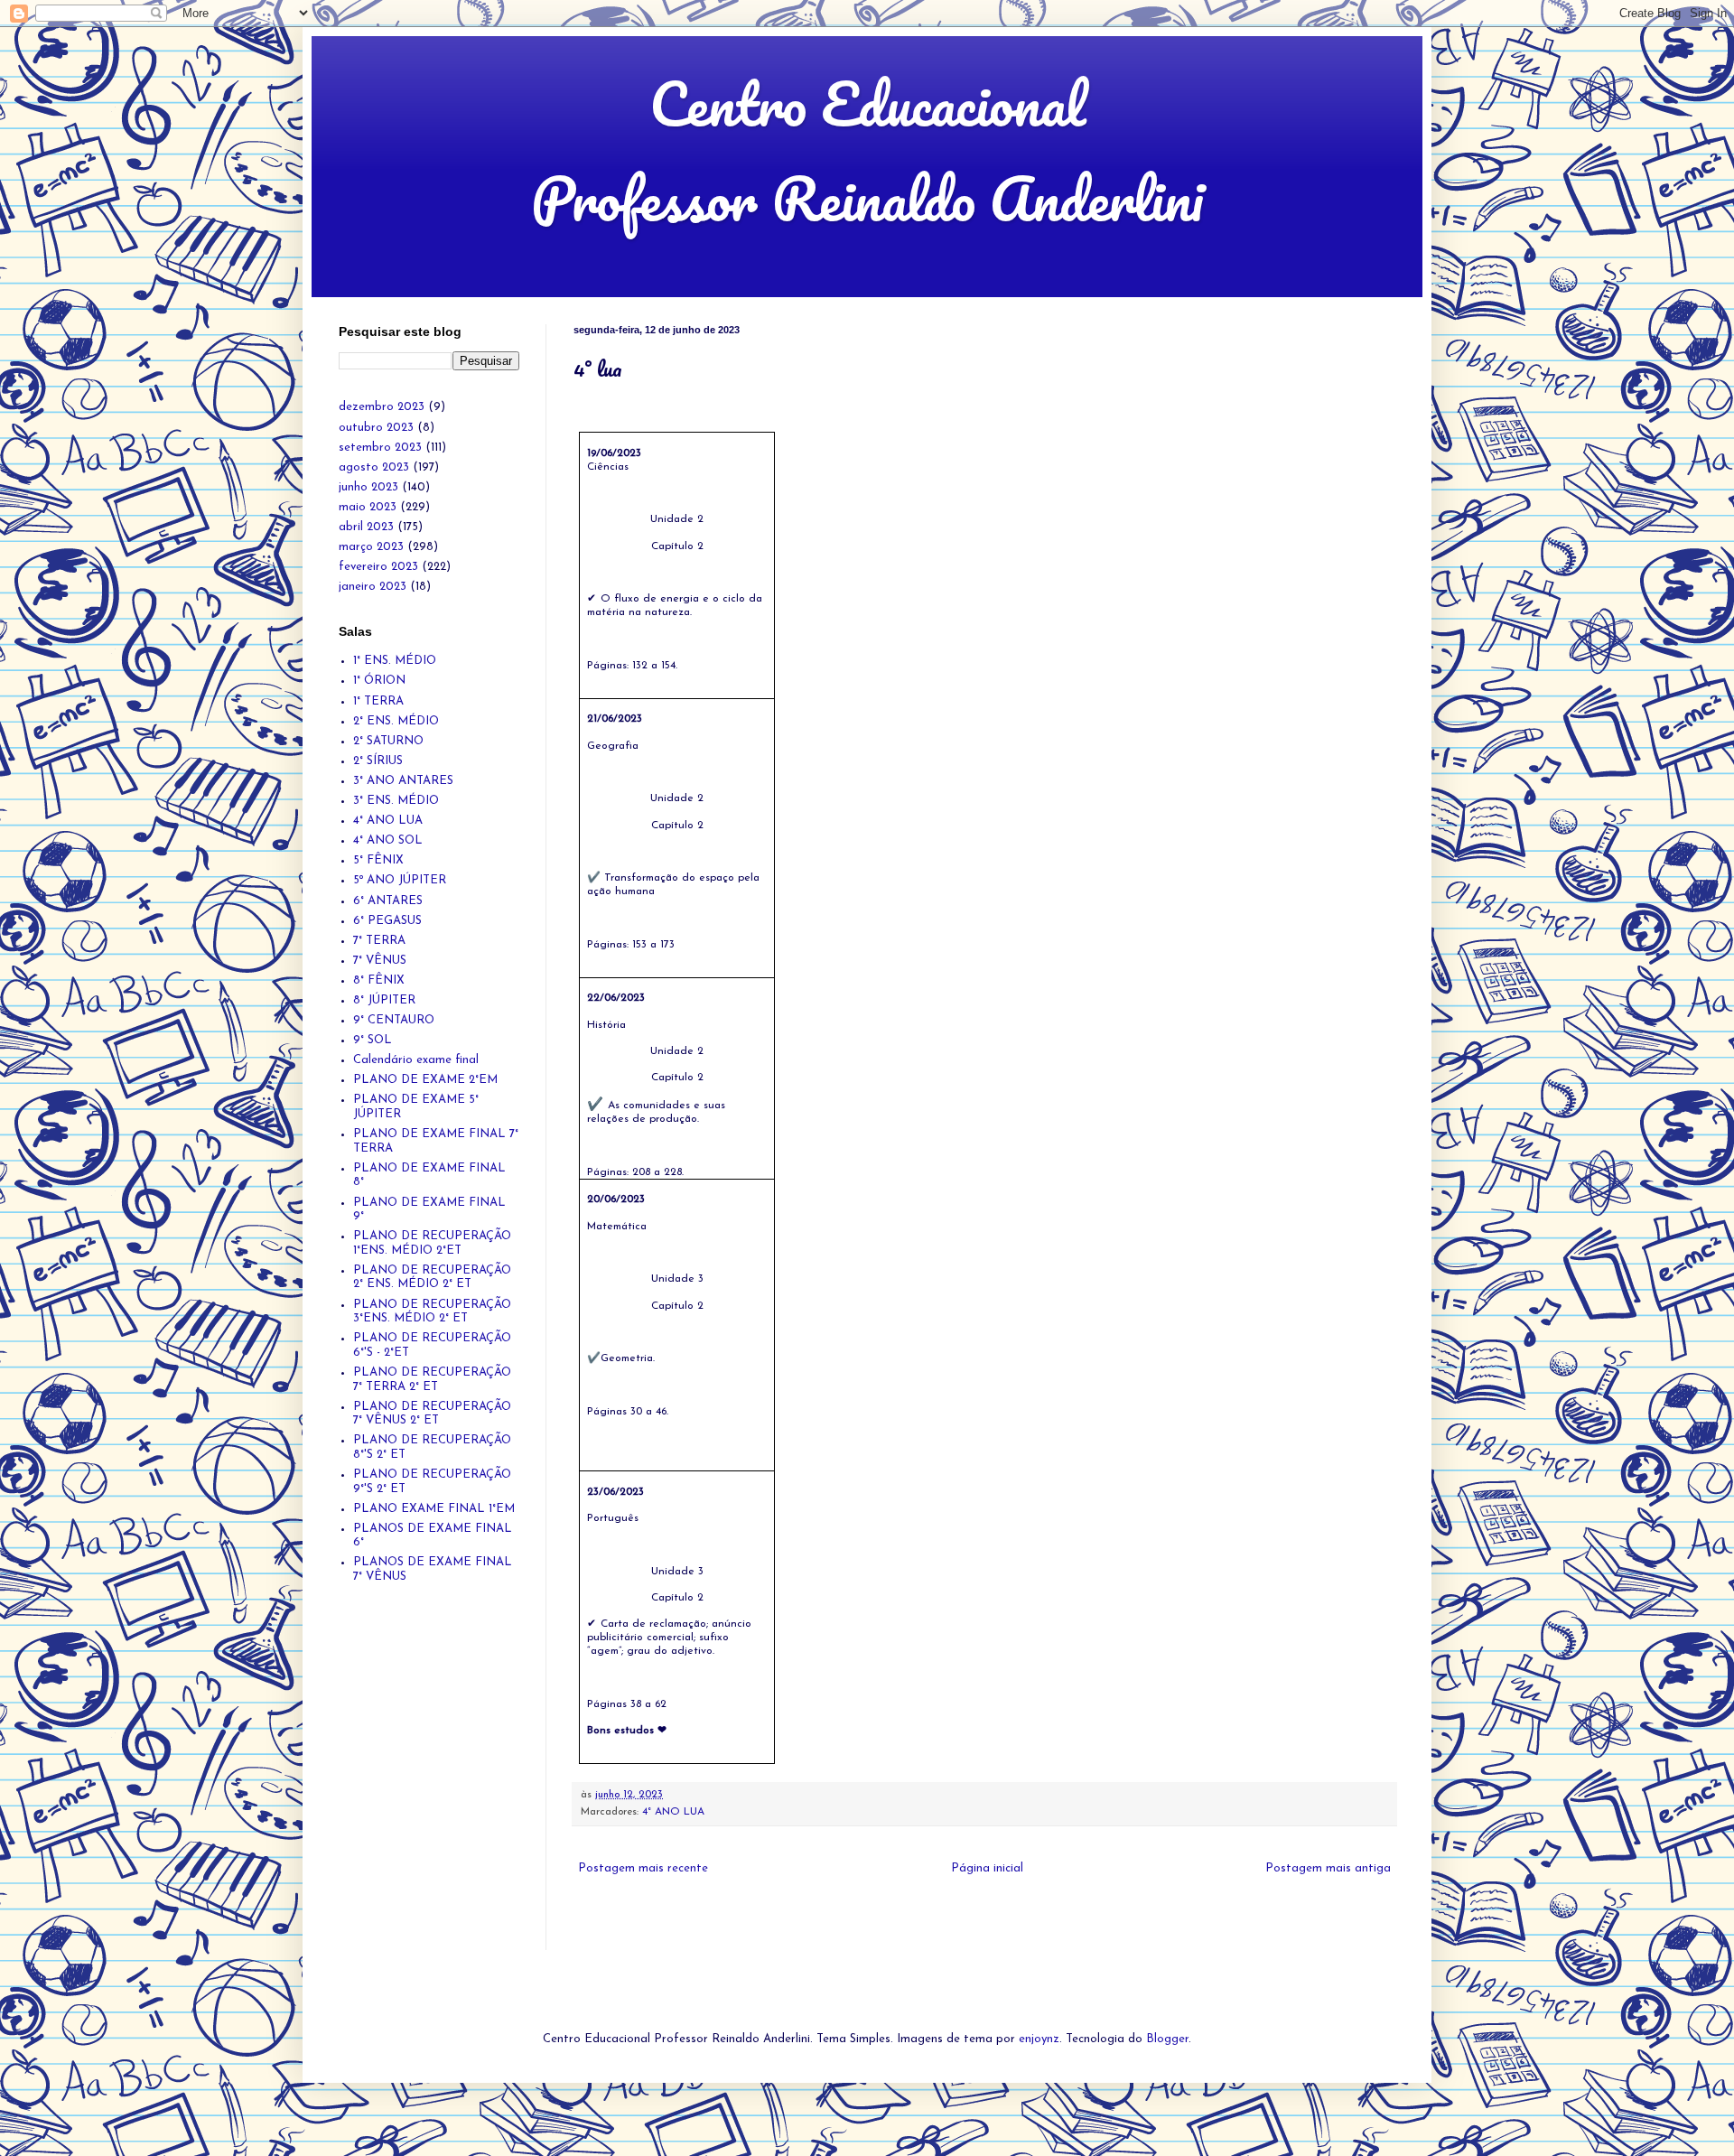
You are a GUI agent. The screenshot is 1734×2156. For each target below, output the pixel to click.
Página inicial (987, 1868)
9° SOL (373, 1040)
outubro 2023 (376, 428)
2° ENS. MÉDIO (396, 721)
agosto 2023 (374, 467)
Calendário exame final (416, 1060)
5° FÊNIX (378, 860)
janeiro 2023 (373, 587)
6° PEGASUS (387, 921)
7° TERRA (379, 941)
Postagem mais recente (643, 1868)
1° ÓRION (379, 681)
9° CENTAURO (394, 1020)
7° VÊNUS (380, 961)
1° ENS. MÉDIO (395, 661)
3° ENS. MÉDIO (396, 801)
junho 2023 (368, 487)
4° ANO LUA (673, 1812)
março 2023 (371, 547)
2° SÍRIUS (378, 761)
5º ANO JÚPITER (400, 880)
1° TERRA (378, 701)
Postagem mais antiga (1328, 1868)
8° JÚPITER (384, 1000)
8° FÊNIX (379, 980)
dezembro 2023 (382, 407)
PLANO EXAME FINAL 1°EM (434, 1509)
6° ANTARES (388, 901)
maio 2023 (368, 507)
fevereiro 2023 (378, 567)
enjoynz (1039, 2039)
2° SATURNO (388, 741)
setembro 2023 (380, 448)
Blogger (1167, 2039)
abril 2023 (366, 527)
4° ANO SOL (388, 840)
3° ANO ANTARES (403, 781)
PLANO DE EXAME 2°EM (425, 1080)
